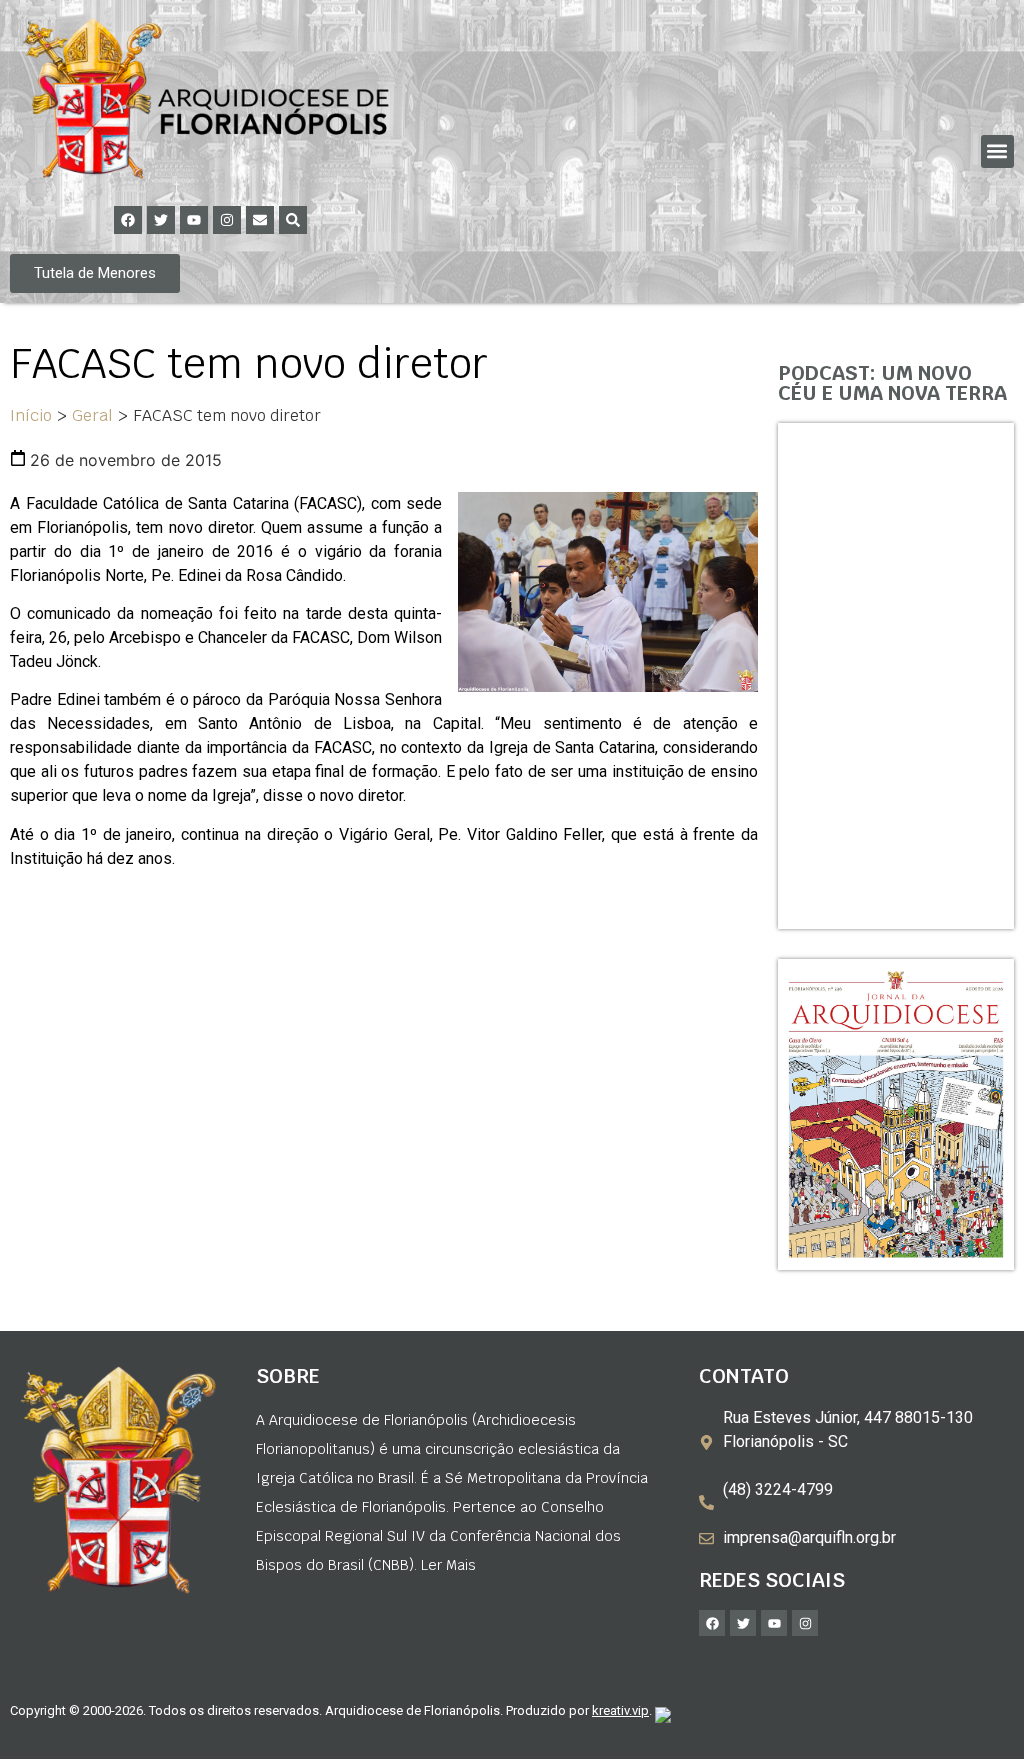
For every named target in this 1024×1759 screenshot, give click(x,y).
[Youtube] (194, 220)
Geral (92, 415)
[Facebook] (128, 220)
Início (31, 415)
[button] (997, 151)
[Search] (293, 220)
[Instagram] (227, 220)
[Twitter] (161, 220)
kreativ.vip (620, 1710)
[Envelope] (260, 220)
